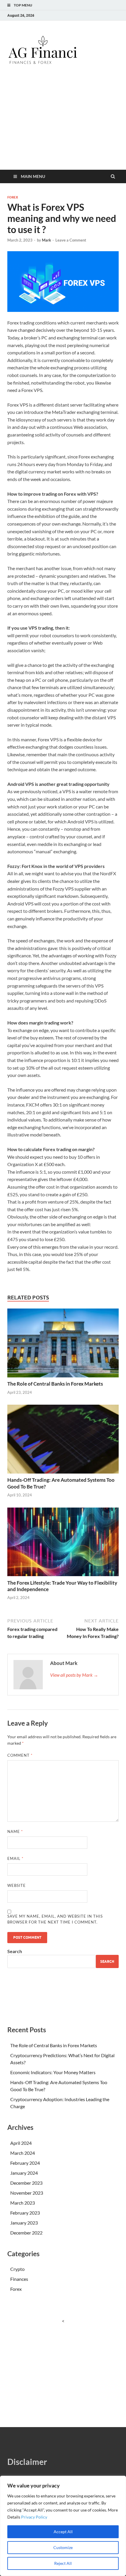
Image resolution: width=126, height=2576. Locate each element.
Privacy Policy (34, 2517)
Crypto (17, 2269)
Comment (20, 1755)
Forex (13, 197)
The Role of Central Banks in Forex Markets (55, 1384)
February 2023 (25, 2213)
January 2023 (24, 2223)
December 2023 (26, 2183)
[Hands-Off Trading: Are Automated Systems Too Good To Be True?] (63, 1475)
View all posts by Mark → (74, 1675)
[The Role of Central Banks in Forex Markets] (63, 1379)
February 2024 (25, 2163)
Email (15, 1858)
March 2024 (23, 2153)
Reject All (63, 2563)
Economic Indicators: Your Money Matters (53, 2072)
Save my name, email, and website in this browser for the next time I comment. (55, 1919)
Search (15, 1951)
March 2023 (23, 2203)
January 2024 (24, 2173)
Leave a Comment (71, 240)
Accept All (63, 2532)
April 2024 (21, 2143)
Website (17, 1885)
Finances (19, 2279)
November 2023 (27, 2193)
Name (15, 1831)
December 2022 (26, 2233)
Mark (46, 240)
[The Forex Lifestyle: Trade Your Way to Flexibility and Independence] (63, 1578)
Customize (63, 2547)
